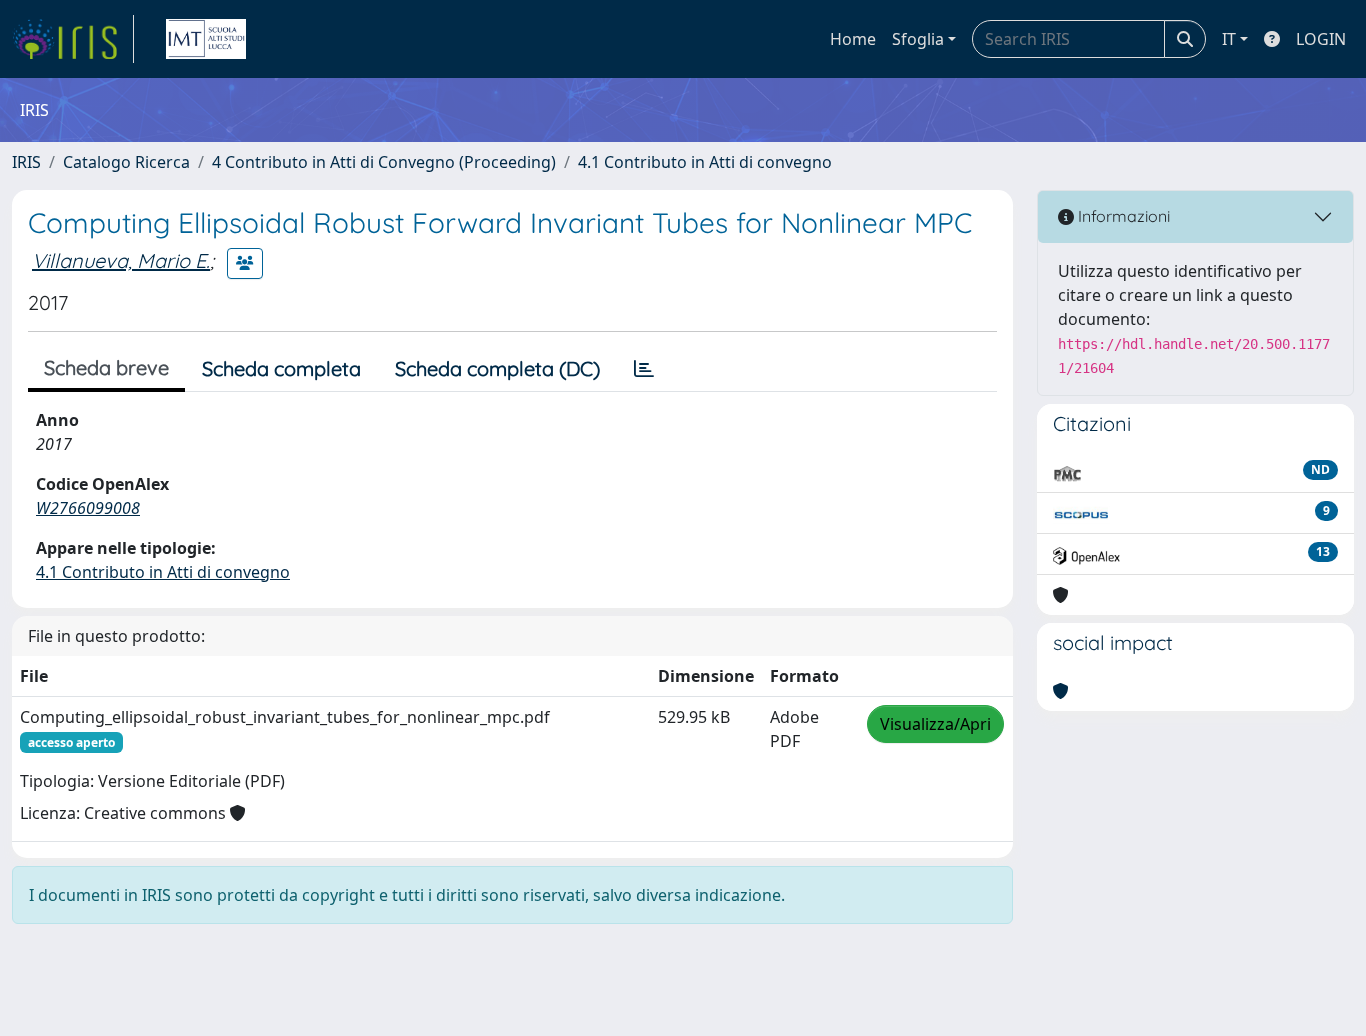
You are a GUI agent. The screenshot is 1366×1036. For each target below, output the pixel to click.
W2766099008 (88, 508)
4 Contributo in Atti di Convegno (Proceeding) (384, 162)
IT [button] (1229, 39)
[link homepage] (73, 39)
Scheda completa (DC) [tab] (497, 368)
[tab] (644, 369)
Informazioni (1122, 216)
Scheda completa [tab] (281, 368)
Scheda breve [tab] (106, 367)
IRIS (26, 162)
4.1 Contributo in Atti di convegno (705, 162)
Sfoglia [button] (918, 39)
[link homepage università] (206, 39)
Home (853, 39)
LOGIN (1321, 39)
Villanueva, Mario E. (121, 260)
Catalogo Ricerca (126, 162)
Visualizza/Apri (935, 724)
